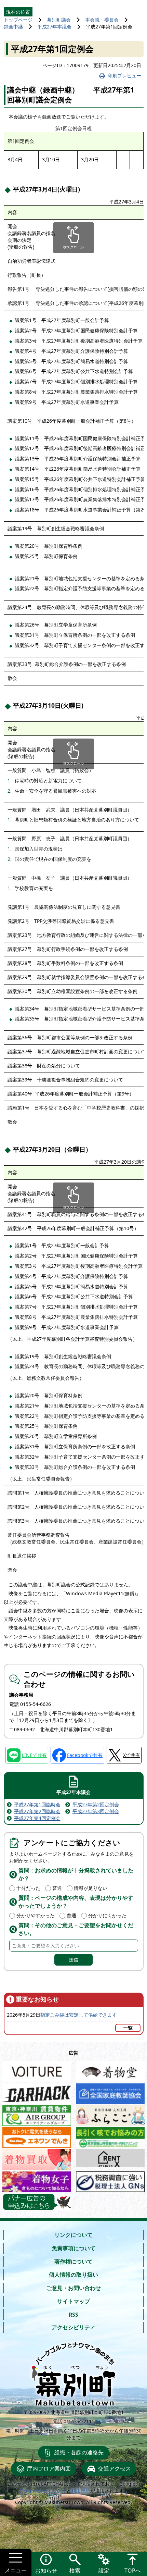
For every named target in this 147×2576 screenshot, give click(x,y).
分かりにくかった (107, 1915)
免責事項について (73, 2248)
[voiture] (37, 2070)
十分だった (28, 1888)
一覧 (128, 2028)
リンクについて (73, 2235)
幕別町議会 (59, 20)
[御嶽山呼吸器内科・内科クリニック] (110, 2136)
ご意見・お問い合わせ (73, 2288)
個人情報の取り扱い (73, 2275)
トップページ (18, 20)
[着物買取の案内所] (37, 2158)
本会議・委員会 (102, 20)
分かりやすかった (36, 1915)
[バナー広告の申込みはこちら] (37, 2202)
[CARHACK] (37, 2092)
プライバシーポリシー (42, 2491)
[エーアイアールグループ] (37, 2114)
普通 (57, 1888)
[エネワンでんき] (37, 2136)
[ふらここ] (110, 2114)
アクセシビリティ (73, 2327)
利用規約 (81, 2491)
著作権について (73, 2262)
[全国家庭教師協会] (110, 2092)
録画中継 (13, 27)
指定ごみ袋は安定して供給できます (79, 2015)
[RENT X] (110, 2158)
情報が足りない (91, 1888)
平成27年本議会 (54, 27)
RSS (73, 2315)
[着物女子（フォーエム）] (37, 2180)
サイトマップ (73, 2301)
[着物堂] (110, 2070)
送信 (73, 1960)
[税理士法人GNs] (110, 2180)
